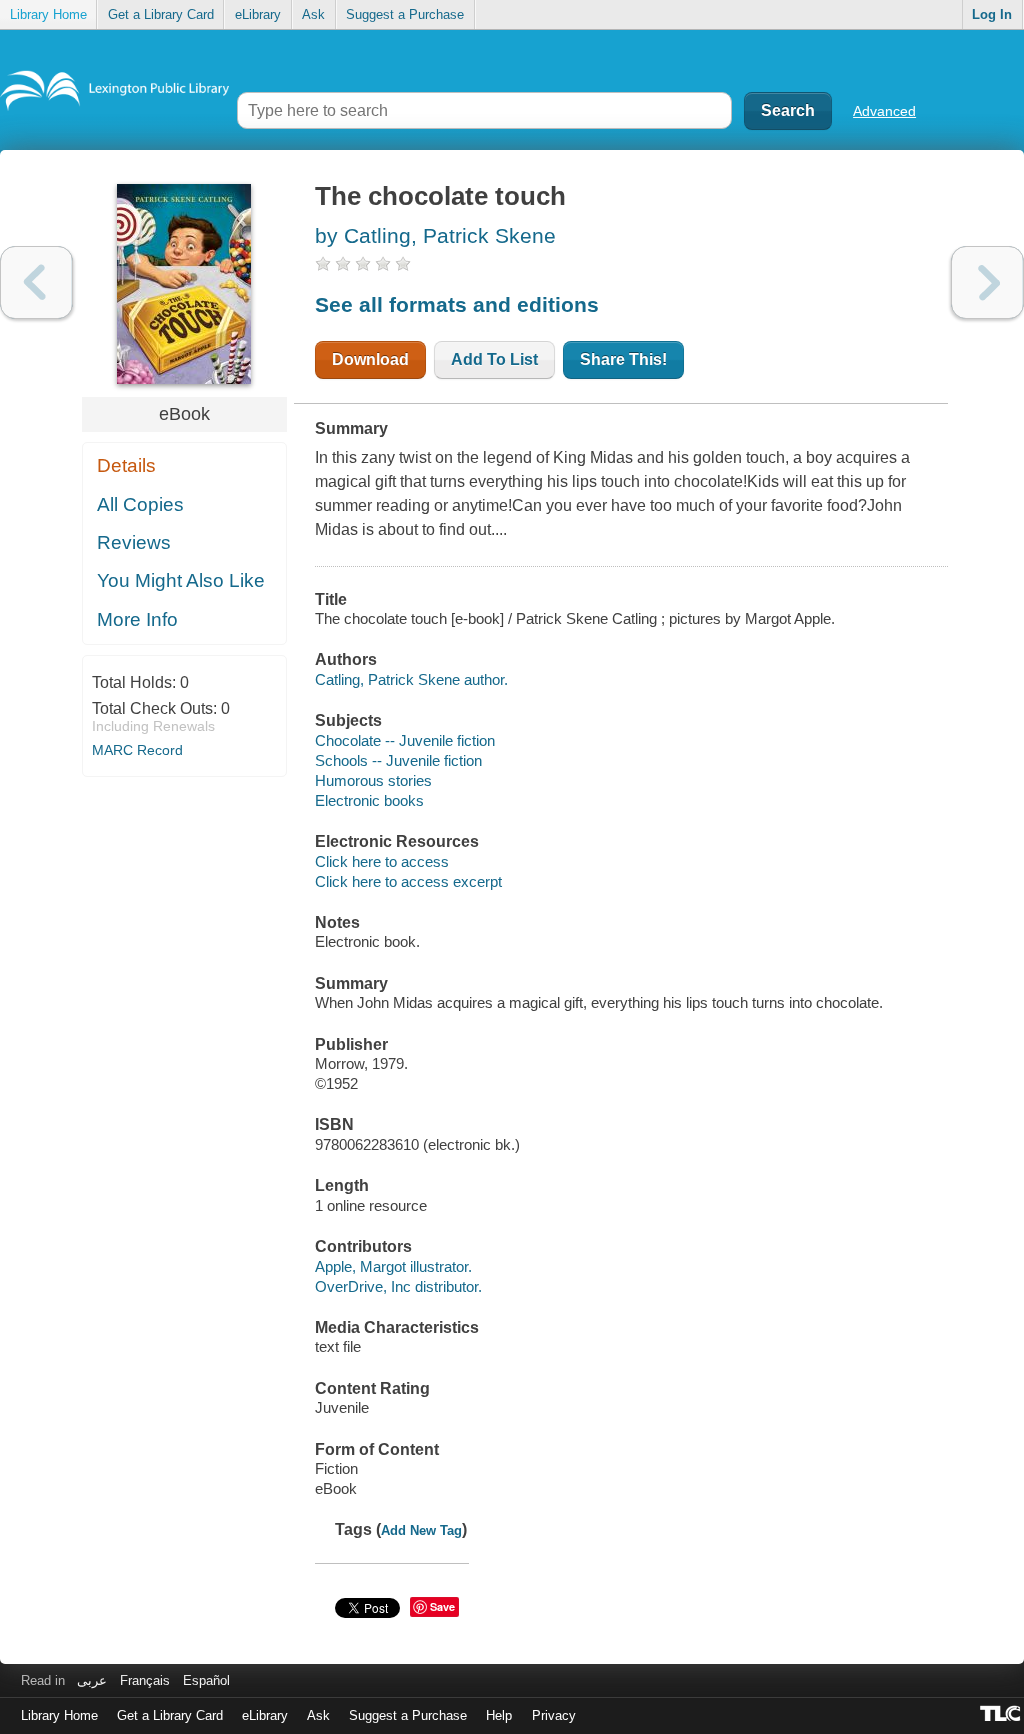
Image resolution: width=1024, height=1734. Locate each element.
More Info (137, 619)
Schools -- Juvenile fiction (398, 760)
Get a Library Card (161, 14)
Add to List (494, 359)
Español (206, 1680)
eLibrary (258, 14)
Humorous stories (373, 780)
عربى (92, 1680)
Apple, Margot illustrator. (393, 1266)
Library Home (48, 14)
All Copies (140, 504)
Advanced (884, 111)
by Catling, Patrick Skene (435, 235)
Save (442, 1606)
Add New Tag (421, 1530)
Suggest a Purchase (405, 14)
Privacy (554, 1715)
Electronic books (369, 800)
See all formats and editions (457, 304)
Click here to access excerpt (408, 881)
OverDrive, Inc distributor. (398, 1286)
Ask (313, 14)
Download (370, 359)
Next (987, 282)
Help (499, 1715)
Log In (992, 14)
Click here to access (382, 861)
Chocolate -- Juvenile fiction (405, 740)
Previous (36, 282)
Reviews (134, 542)
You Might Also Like (181, 580)
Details (126, 465)
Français (145, 1680)
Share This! (623, 359)
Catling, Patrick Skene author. (411, 679)
